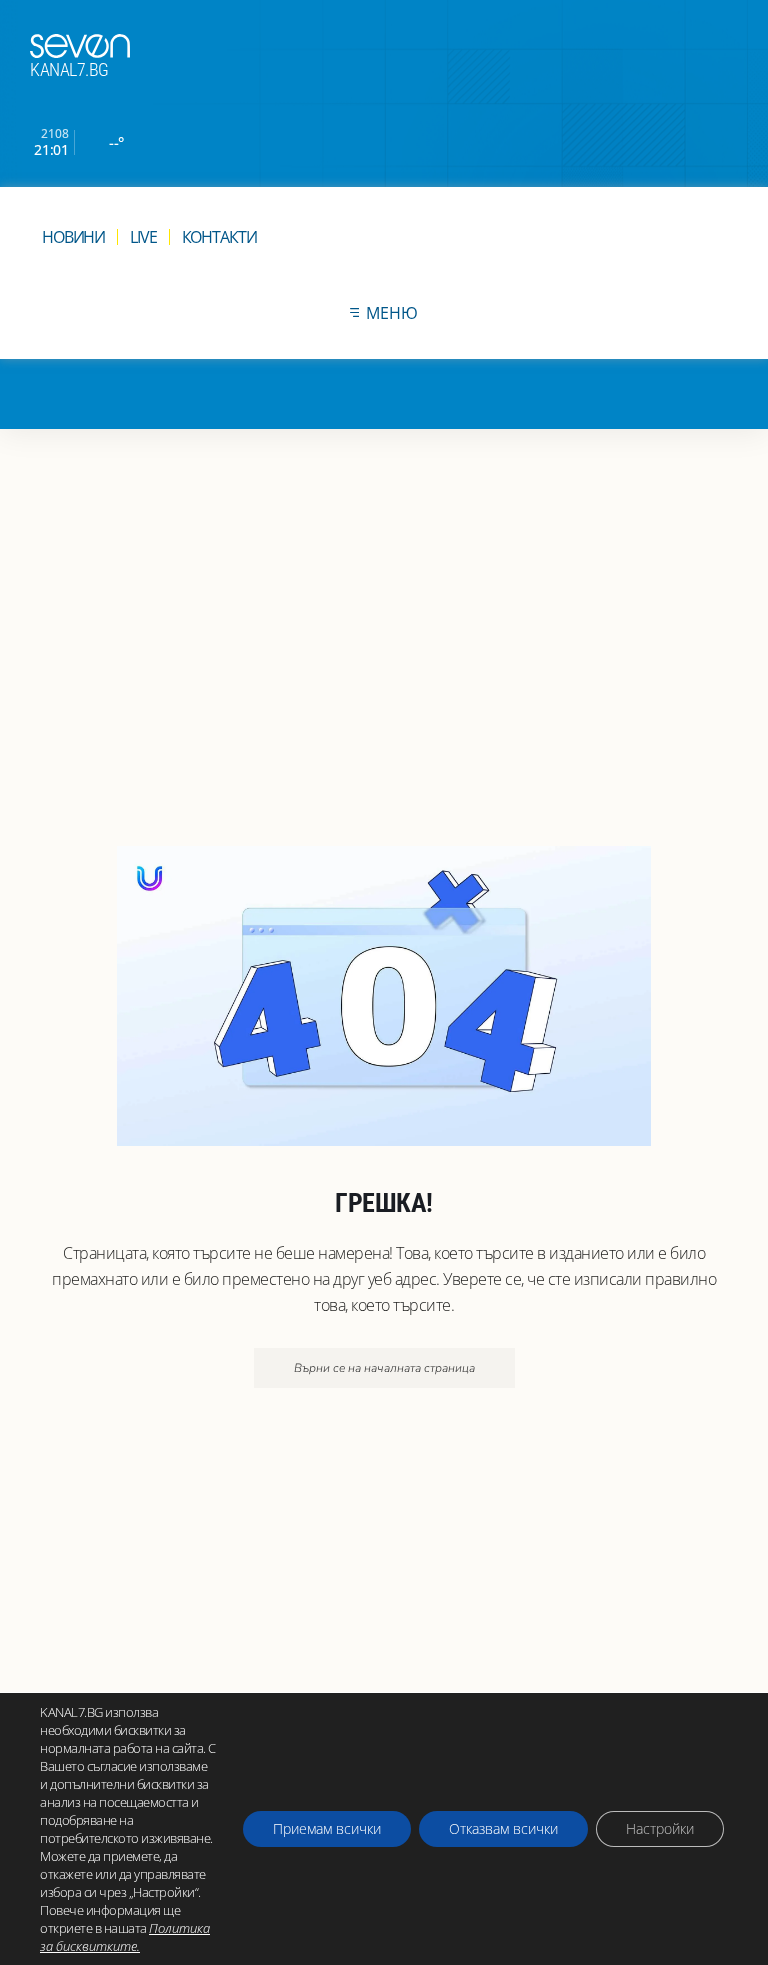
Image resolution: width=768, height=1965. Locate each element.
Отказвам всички (503, 1828)
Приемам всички (327, 1828)
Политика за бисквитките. (125, 1937)
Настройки (660, 1828)
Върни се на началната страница (384, 1368)
